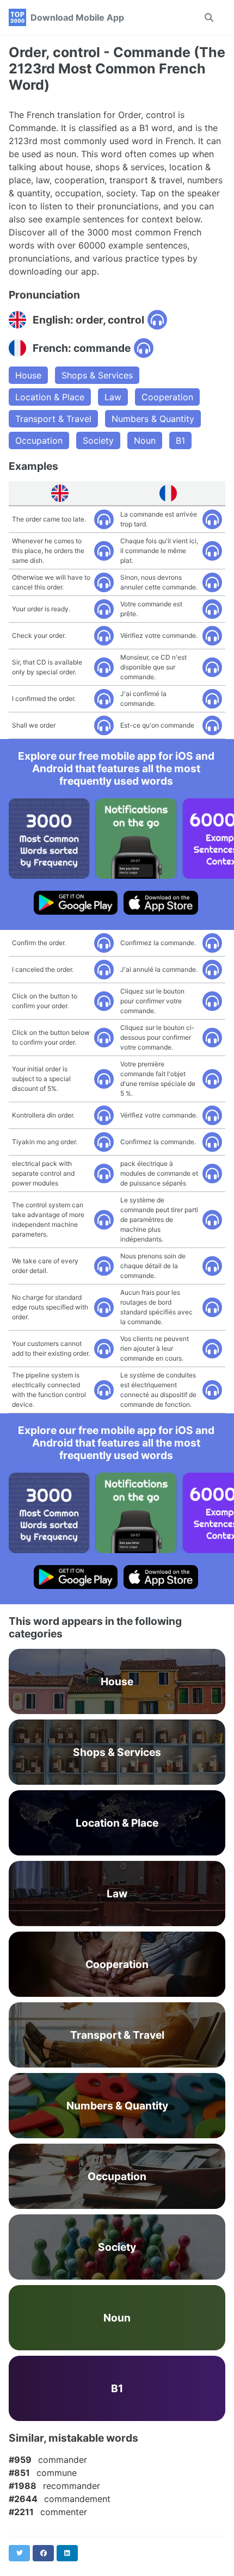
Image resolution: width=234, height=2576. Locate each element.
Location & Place (50, 397)
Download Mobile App (77, 17)
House (28, 375)
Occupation (39, 440)
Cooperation (167, 397)
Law (113, 397)
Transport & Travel (53, 419)
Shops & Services (97, 375)
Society (98, 440)
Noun (145, 440)
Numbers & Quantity (153, 419)
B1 (180, 440)
